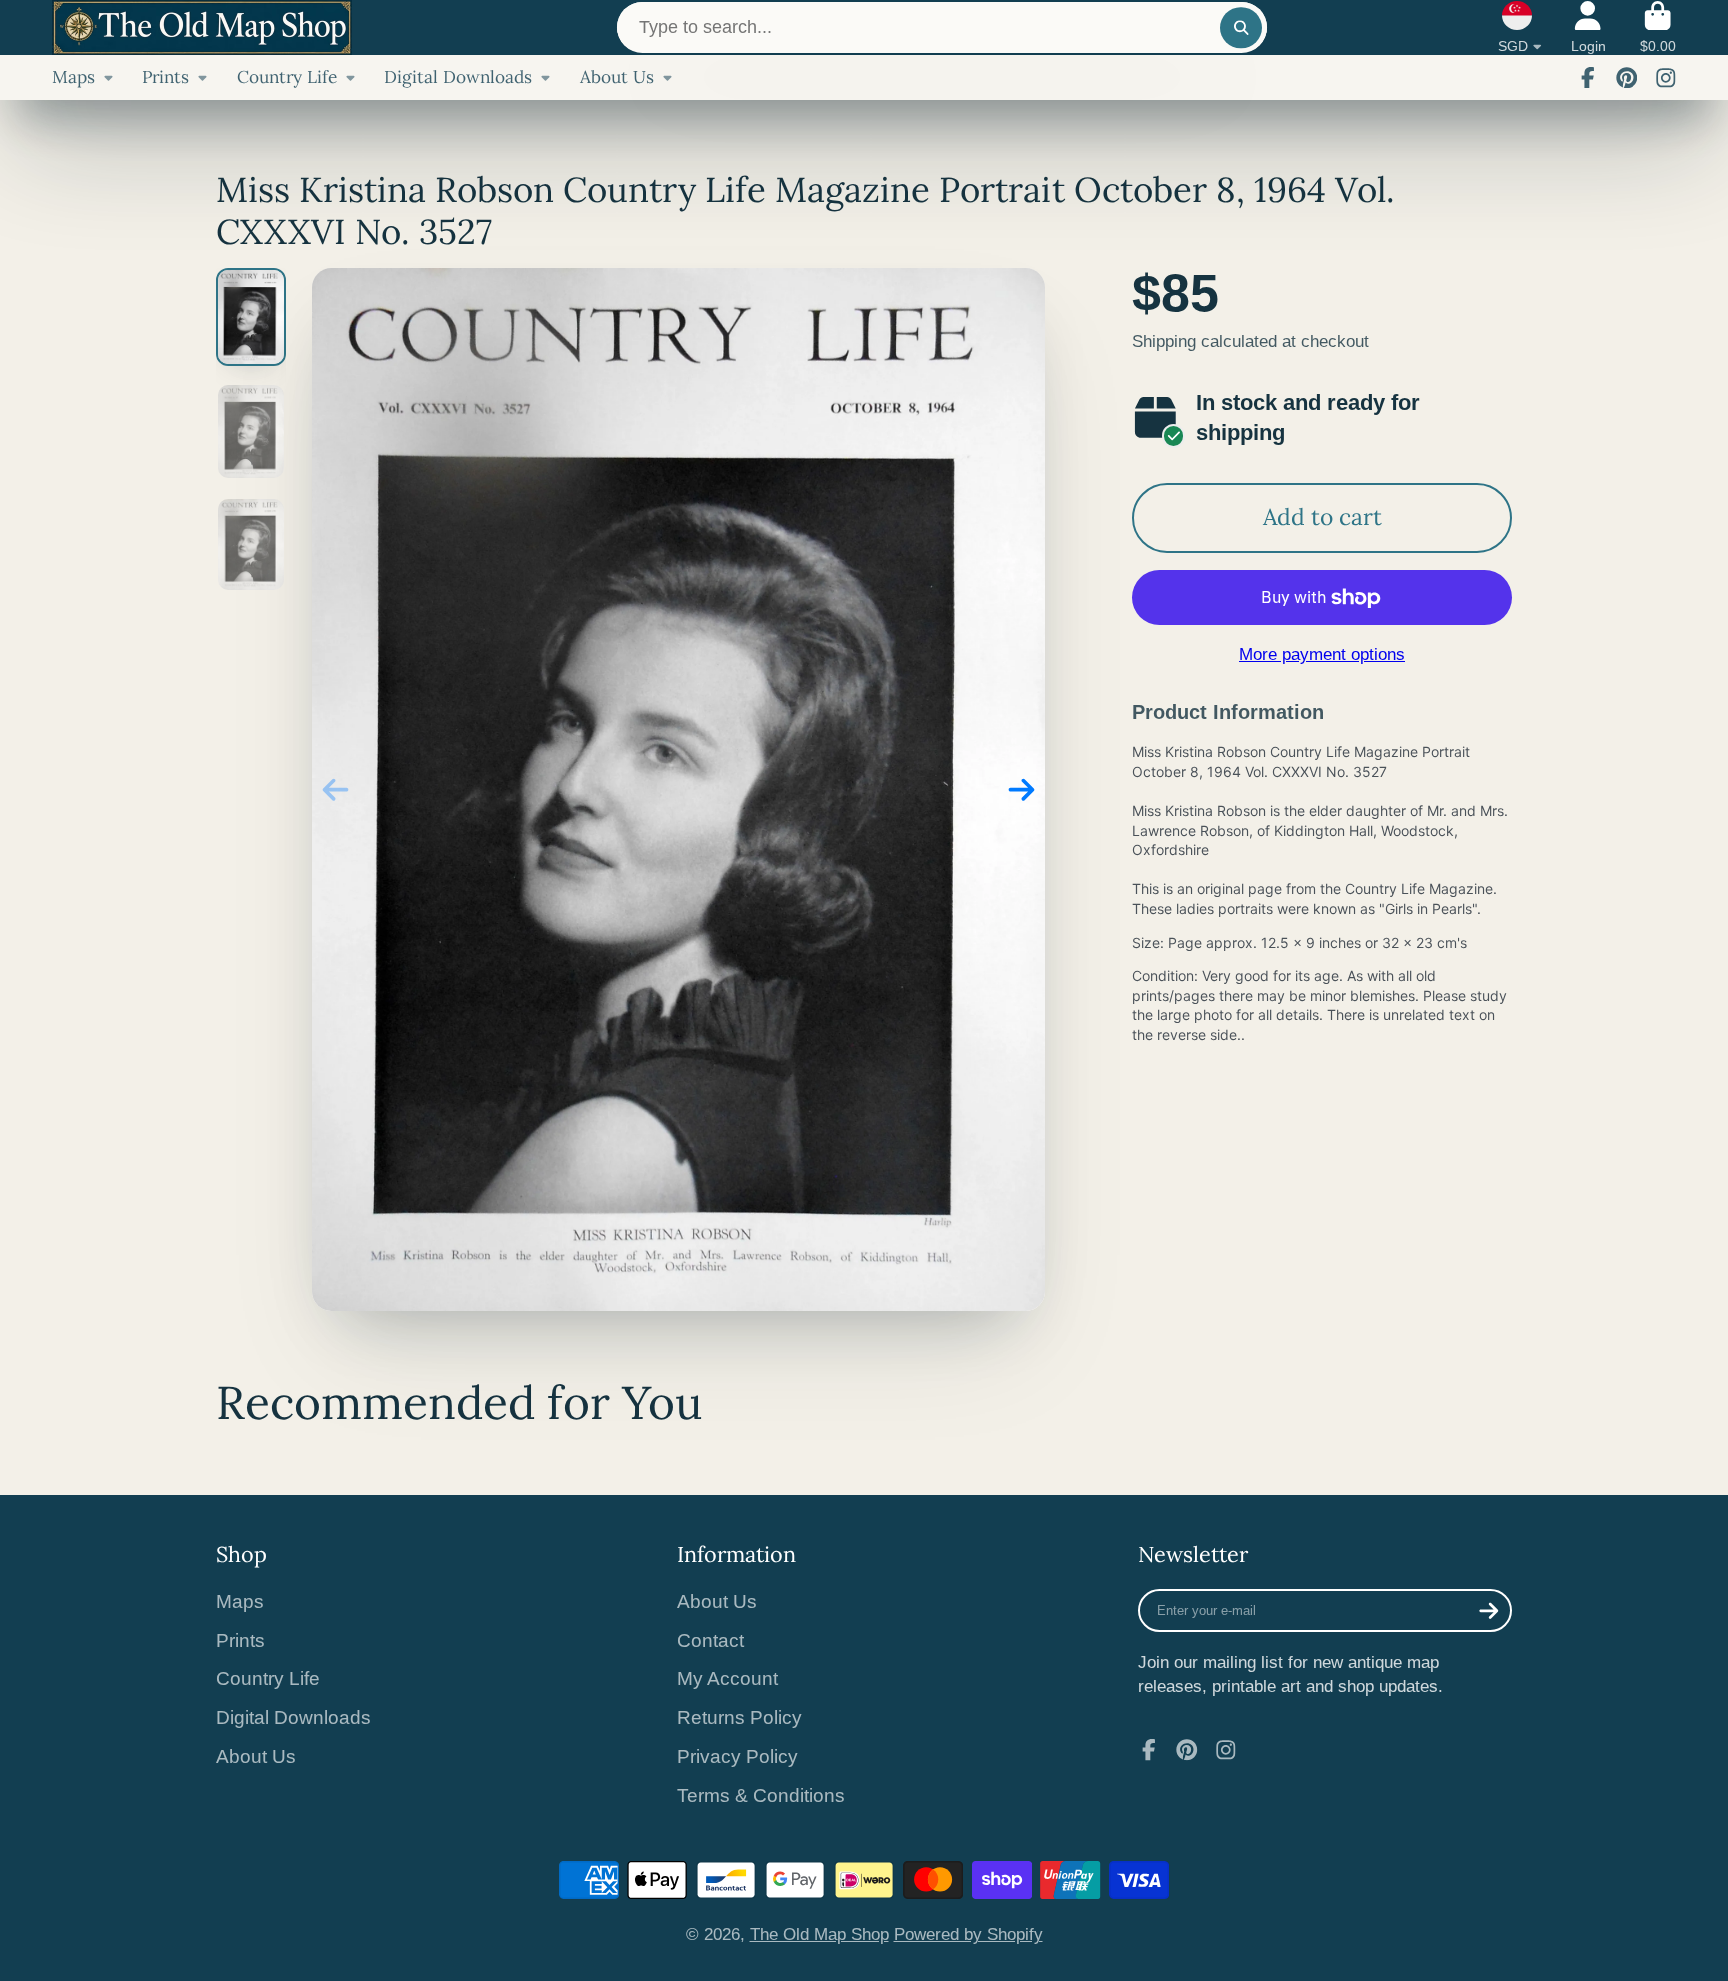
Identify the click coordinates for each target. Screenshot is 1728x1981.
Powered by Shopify (968, 1934)
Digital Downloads (458, 77)
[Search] (1240, 27)
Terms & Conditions (761, 1795)
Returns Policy (739, 1717)
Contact (710, 1640)
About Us (617, 77)
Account (1588, 28)
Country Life (287, 77)
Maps (73, 77)
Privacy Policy (737, 1756)
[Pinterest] (1627, 78)
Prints (165, 77)
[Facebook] (1588, 78)
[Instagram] (1666, 78)
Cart (1658, 28)
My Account (727, 1678)
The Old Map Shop (819, 1934)
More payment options (1322, 654)
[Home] (202, 27)
